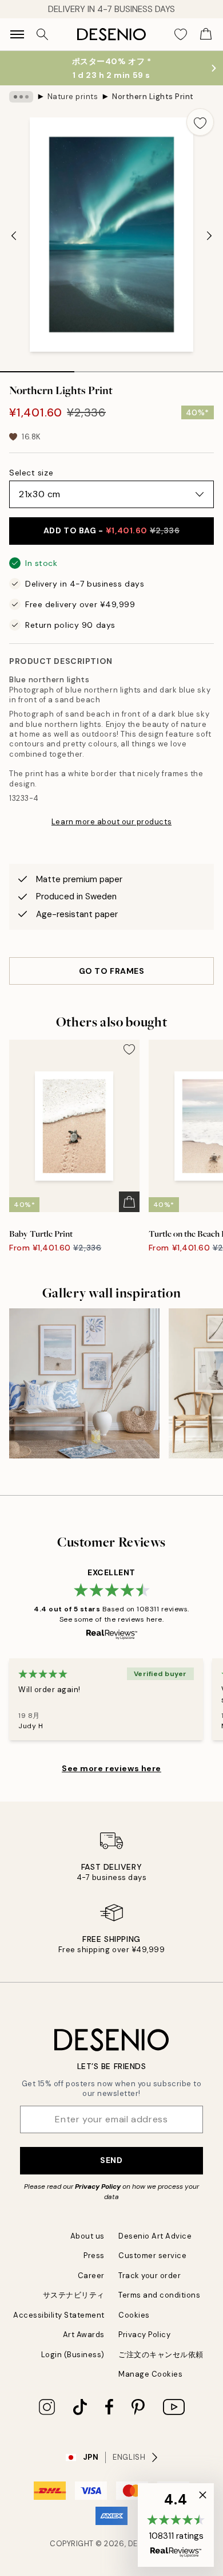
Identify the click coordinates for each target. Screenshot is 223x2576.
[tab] (37, 368)
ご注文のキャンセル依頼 (161, 2355)
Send (111, 2160)
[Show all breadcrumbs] (21, 97)
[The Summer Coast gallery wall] (84, 1384)
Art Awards (84, 2335)
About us (87, 2236)
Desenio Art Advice (155, 2236)
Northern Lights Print (153, 97)
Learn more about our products (111, 822)
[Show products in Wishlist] (181, 34)
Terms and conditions (159, 2295)
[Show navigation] (17, 34)
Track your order (150, 2276)
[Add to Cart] (129, 1202)
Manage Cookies (150, 2374)
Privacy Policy (98, 2186)
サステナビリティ (74, 2295)
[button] (176, 2525)
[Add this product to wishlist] (200, 122)
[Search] (42, 34)
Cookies (134, 2315)
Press (94, 2256)
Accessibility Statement (59, 2315)
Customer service (152, 2256)
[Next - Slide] (209, 235)
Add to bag (112, 530)
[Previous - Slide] (14, 235)
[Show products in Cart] (206, 34)
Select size (31, 473)
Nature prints (73, 97)
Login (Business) (73, 2355)
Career (91, 2276)
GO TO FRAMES (112, 971)
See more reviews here (111, 1768)
